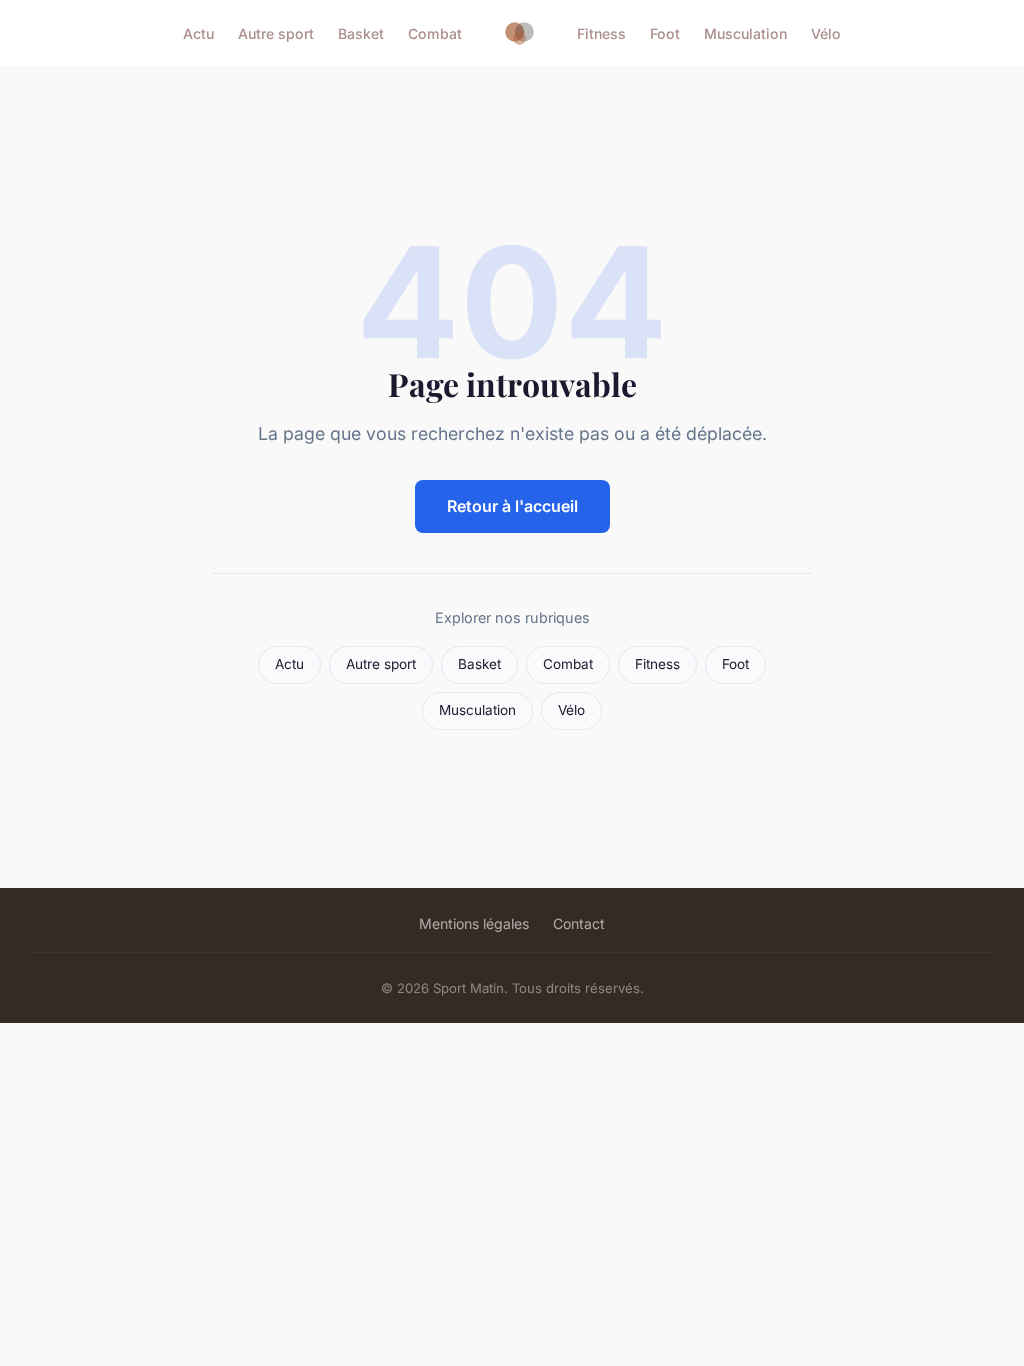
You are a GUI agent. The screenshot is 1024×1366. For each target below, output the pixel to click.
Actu (198, 33)
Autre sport (276, 33)
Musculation (745, 33)
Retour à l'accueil (512, 506)
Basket (361, 33)
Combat (435, 33)
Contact (579, 923)
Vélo (826, 33)
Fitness (601, 33)
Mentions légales (474, 923)
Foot (665, 33)
